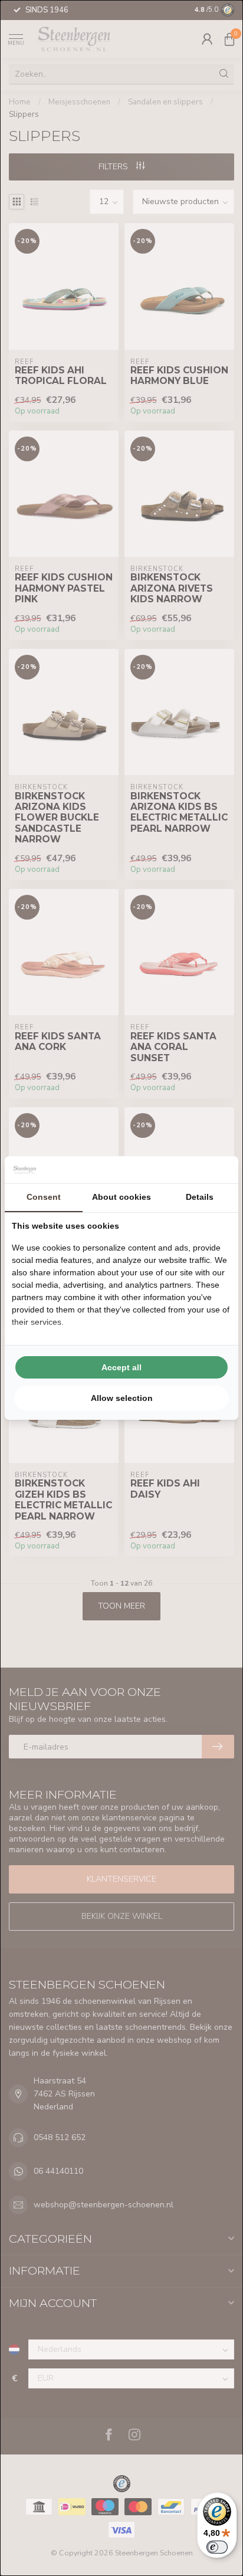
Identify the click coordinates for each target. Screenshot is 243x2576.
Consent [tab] (44, 1197)
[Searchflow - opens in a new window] (216, 1170)
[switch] (217, 2547)
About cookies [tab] (121, 1197)
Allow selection (122, 1398)
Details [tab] (200, 1197)
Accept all (121, 1367)
